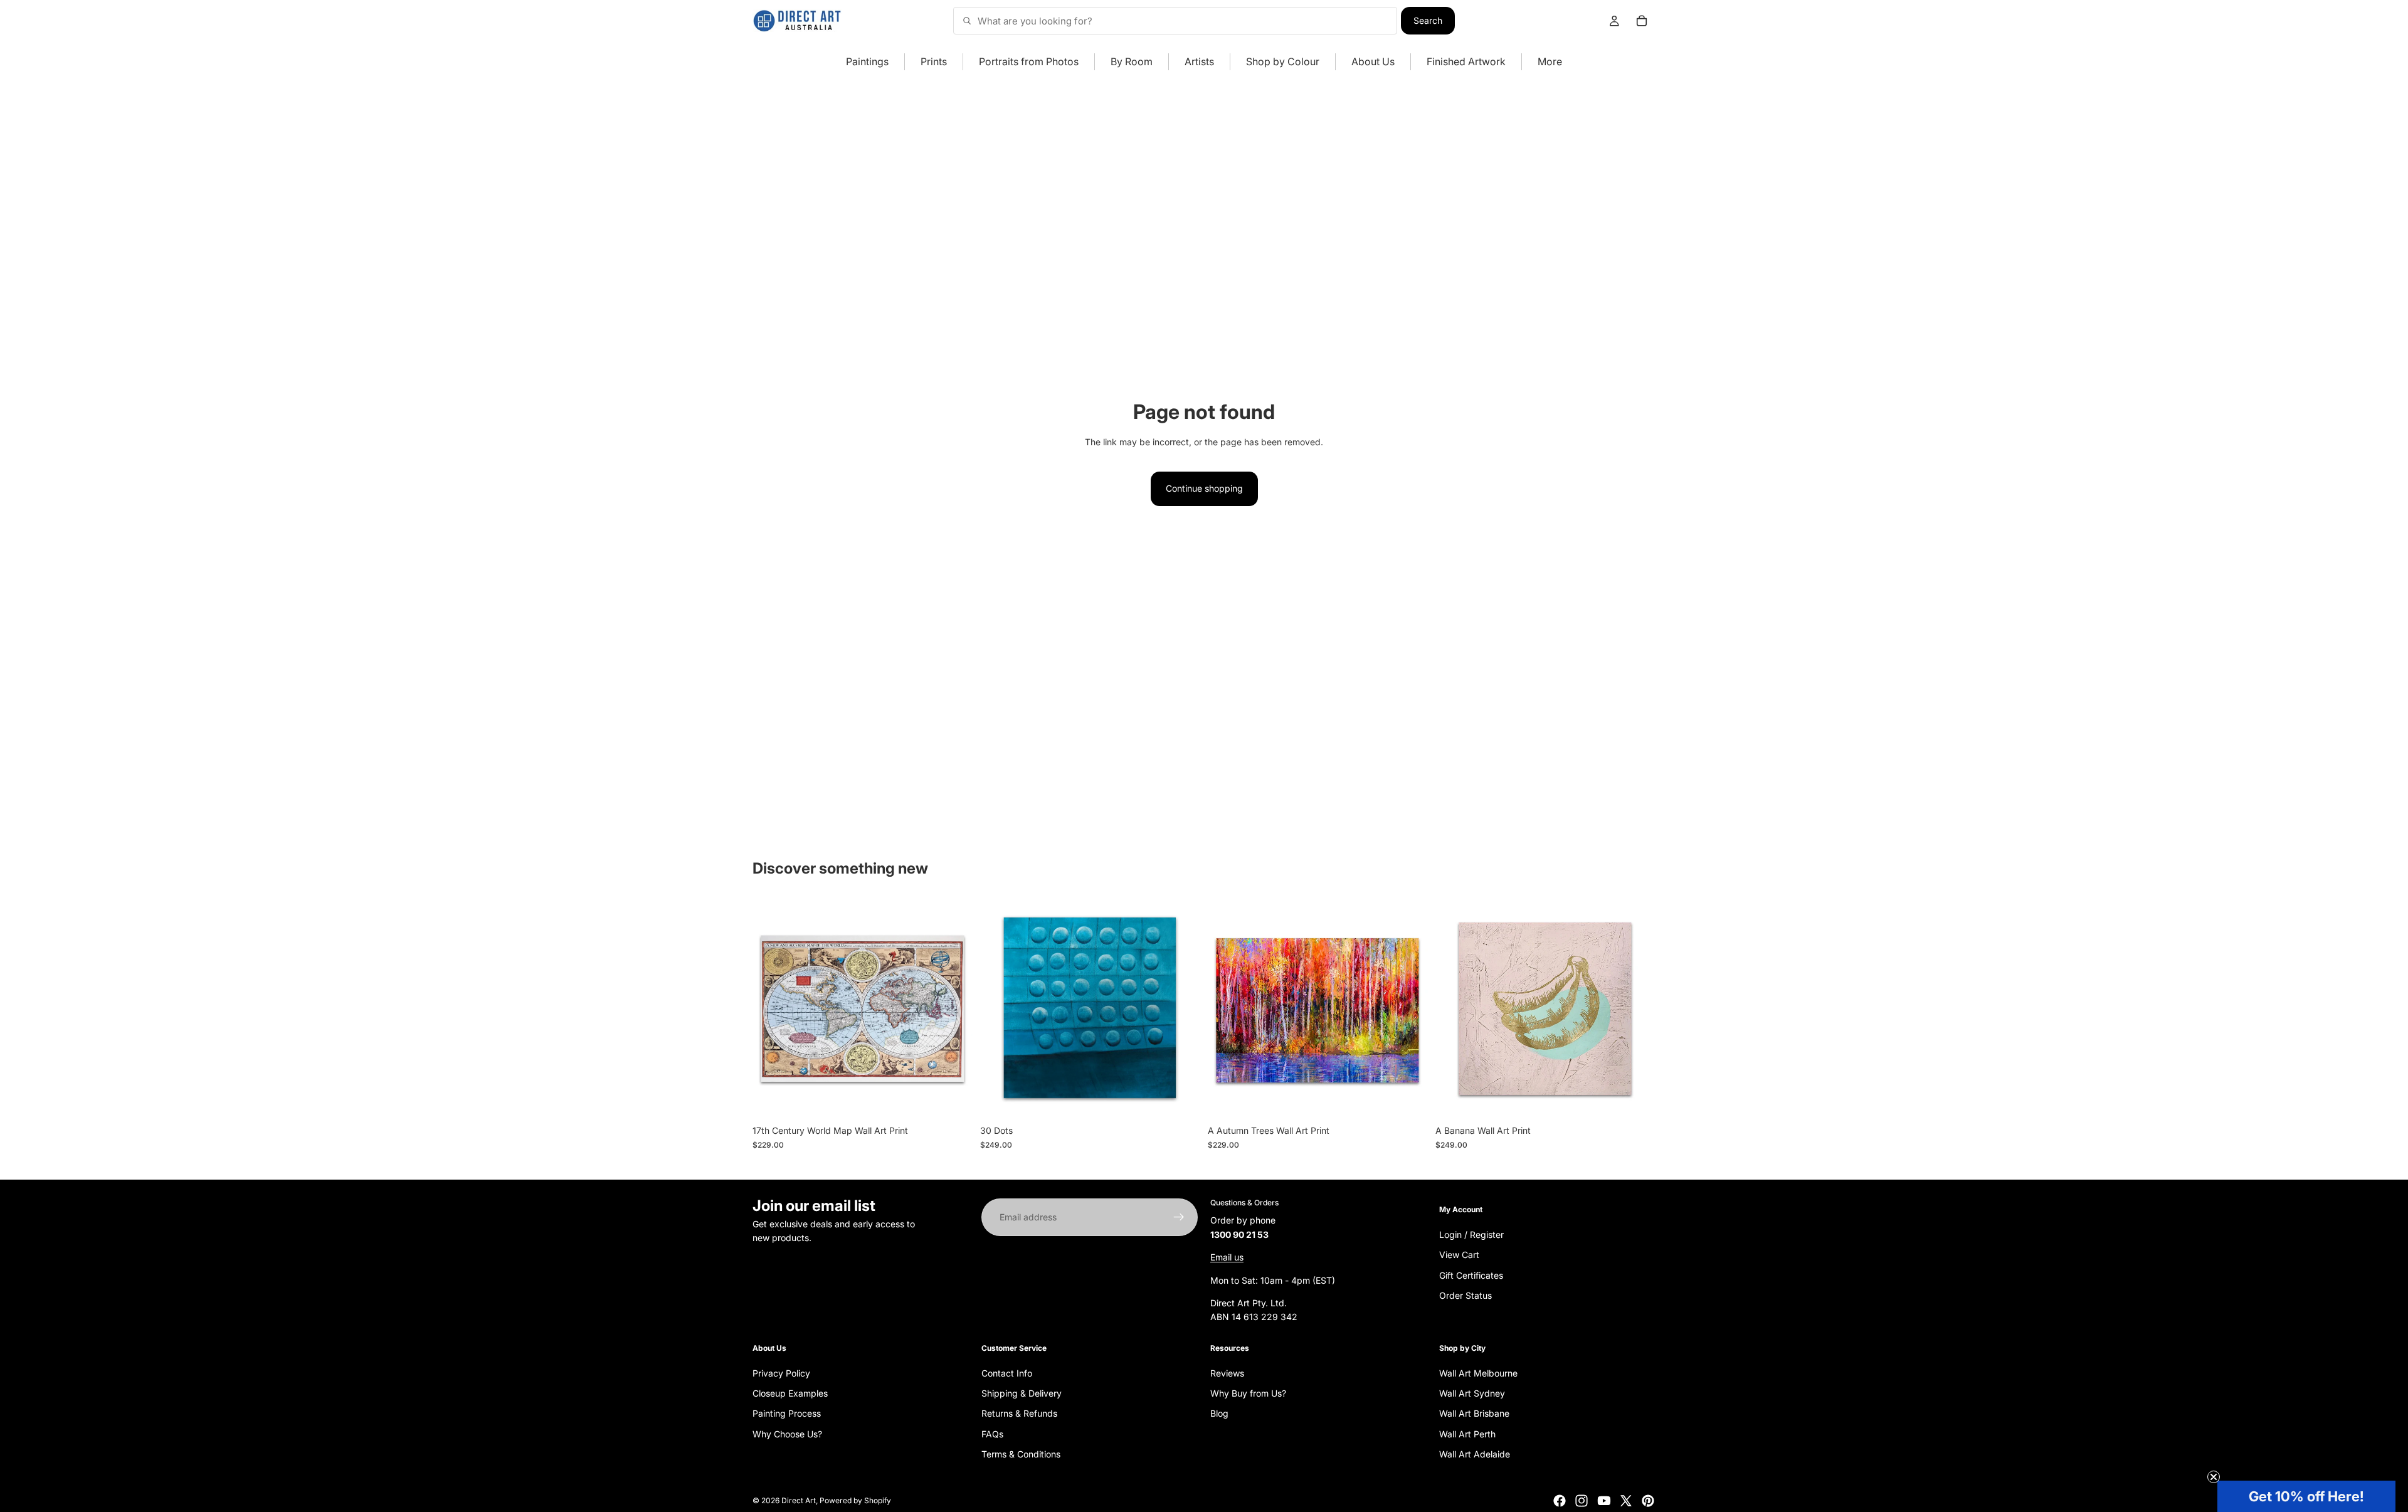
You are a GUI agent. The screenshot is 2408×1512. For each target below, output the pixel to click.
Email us (1227, 1257)
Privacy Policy (781, 1373)
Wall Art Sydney (1472, 1393)
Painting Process (787, 1413)
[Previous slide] (771, 1009)
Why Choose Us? (787, 1434)
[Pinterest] (1648, 1501)
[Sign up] (1179, 1217)
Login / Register (1471, 1234)
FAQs (992, 1434)
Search (1428, 20)
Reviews (1227, 1373)
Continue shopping (1204, 488)
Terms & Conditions (1021, 1454)
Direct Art (799, 1500)
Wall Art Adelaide (1475, 1454)
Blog (1219, 1413)
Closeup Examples (790, 1393)
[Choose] (953, 1100)
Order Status (1465, 1295)
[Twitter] (1626, 1501)
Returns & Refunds (1019, 1413)
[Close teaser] (2214, 1477)
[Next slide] (954, 1009)
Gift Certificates (1471, 1275)
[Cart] (1642, 21)
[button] (2306, 1496)
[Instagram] (1582, 1501)
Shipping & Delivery (1022, 1393)
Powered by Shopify (855, 1500)
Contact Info (1007, 1373)
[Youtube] (1604, 1501)
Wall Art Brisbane (1474, 1413)
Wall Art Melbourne (1478, 1373)
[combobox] (1175, 21)
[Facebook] (1560, 1501)
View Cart (1459, 1255)
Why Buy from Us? (1248, 1393)
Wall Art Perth (1467, 1434)
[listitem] (1550, 62)
